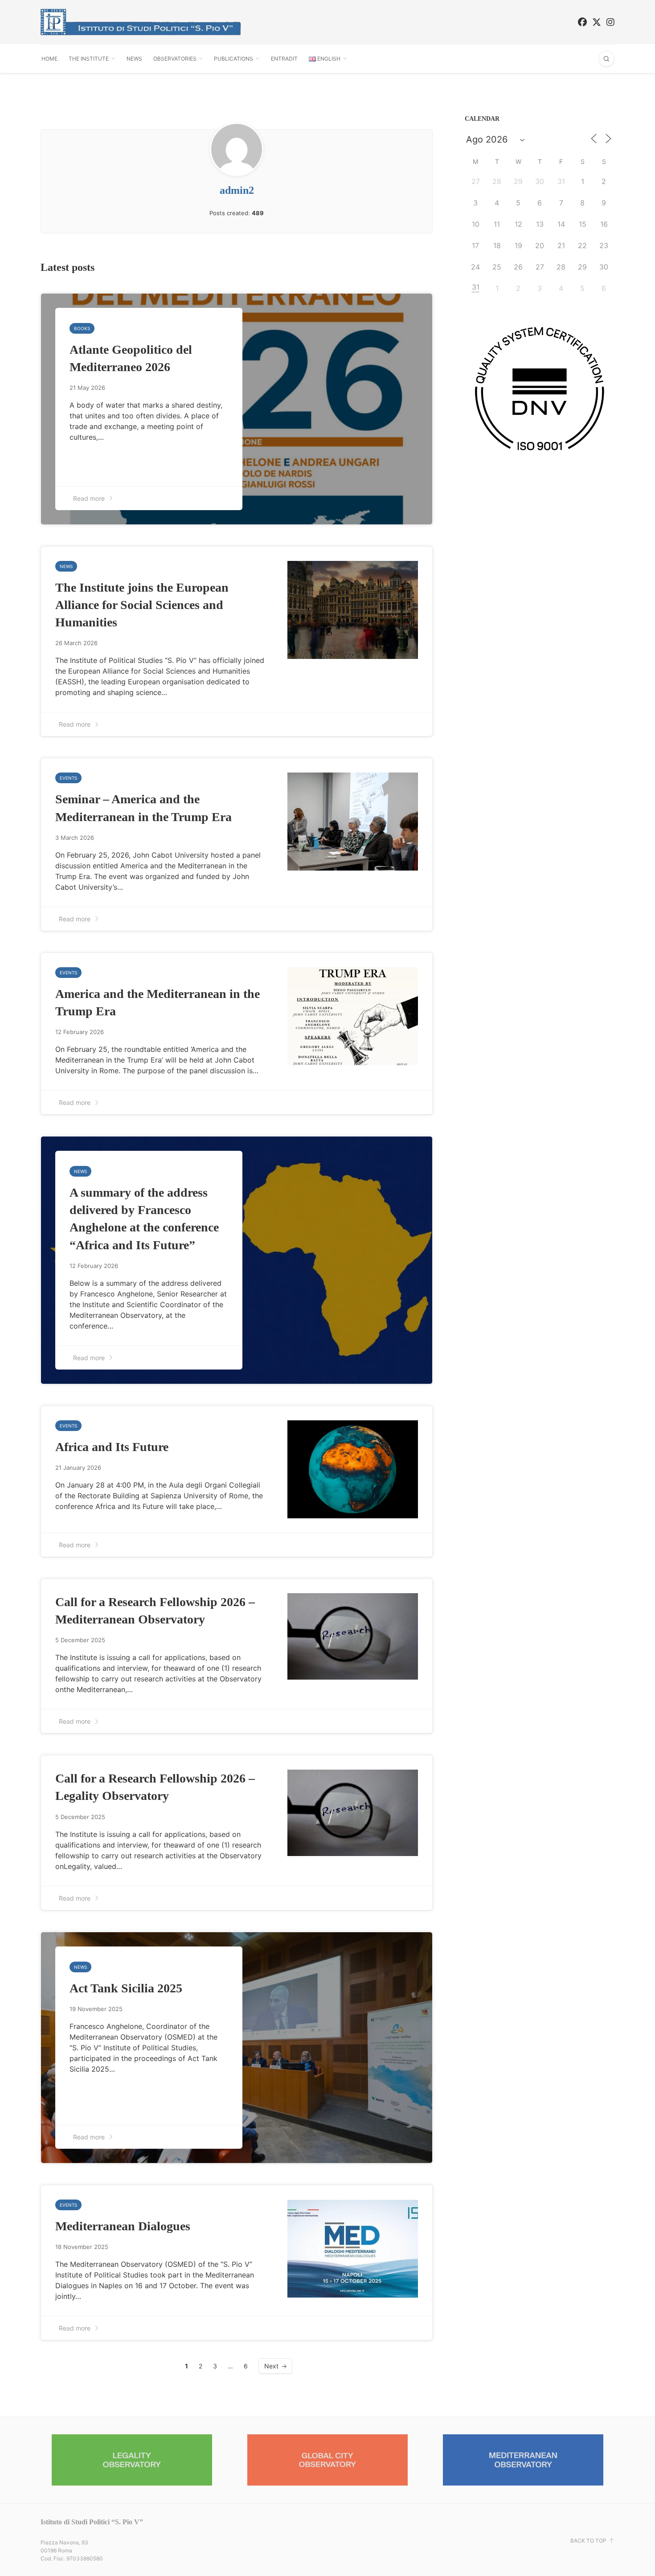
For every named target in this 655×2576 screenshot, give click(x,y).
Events (68, 778)
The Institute (89, 59)
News (134, 59)
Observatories (175, 59)
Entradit (284, 59)
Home (49, 59)
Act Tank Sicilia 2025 (126, 1988)
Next (271, 2366)
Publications (233, 59)
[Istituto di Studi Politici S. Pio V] (141, 22)
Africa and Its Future (112, 1447)
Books (82, 328)
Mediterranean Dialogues (123, 2226)
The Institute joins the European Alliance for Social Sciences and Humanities (142, 605)
